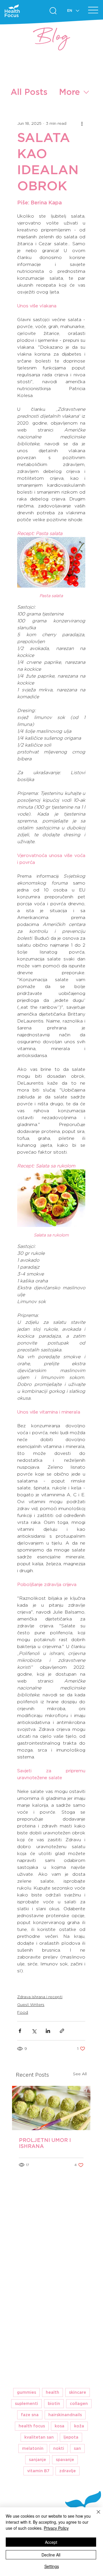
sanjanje (37, 2460)
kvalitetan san (39, 2437)
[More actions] (82, 123)
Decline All (51, 2555)
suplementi (26, 2404)
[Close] (95, 2515)
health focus (32, 2426)
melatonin (33, 2448)
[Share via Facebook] (20, 2031)
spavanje (65, 2460)
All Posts (29, 92)
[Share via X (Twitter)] (34, 2031)
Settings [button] (52, 2566)
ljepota (71, 2437)
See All (80, 2074)
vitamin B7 (38, 2471)
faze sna (30, 2415)
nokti (59, 2448)
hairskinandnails (65, 2415)
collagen (79, 2404)
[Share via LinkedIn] (48, 2031)
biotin (54, 2404)
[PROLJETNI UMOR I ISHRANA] (51, 2108)
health (53, 2392)
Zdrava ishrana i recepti (40, 1997)
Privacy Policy (56, 2528)
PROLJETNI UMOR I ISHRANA (45, 2143)
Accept (51, 2542)
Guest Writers (31, 2005)
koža (79, 2426)
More (69, 92)
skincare (78, 2392)
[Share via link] (62, 2031)
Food (23, 2012)
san (77, 2448)
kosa (60, 2426)
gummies (26, 2392)
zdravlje (68, 2471)
